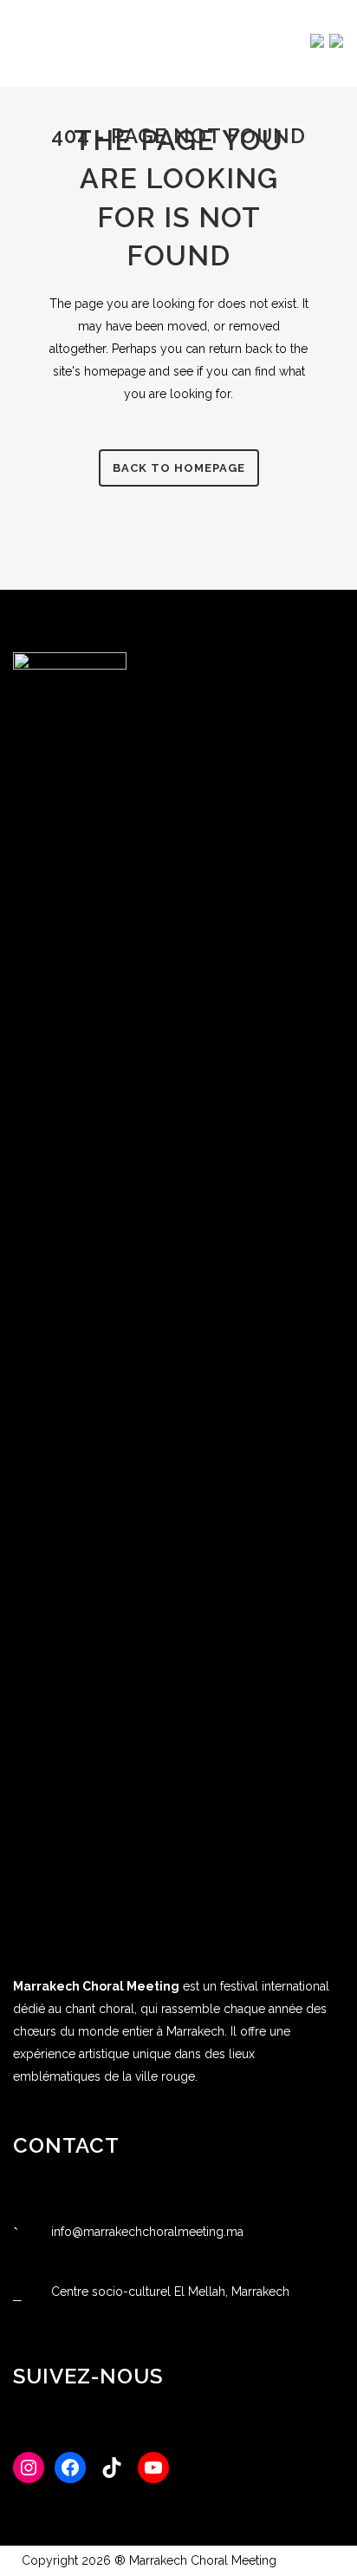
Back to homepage (179, 468)
